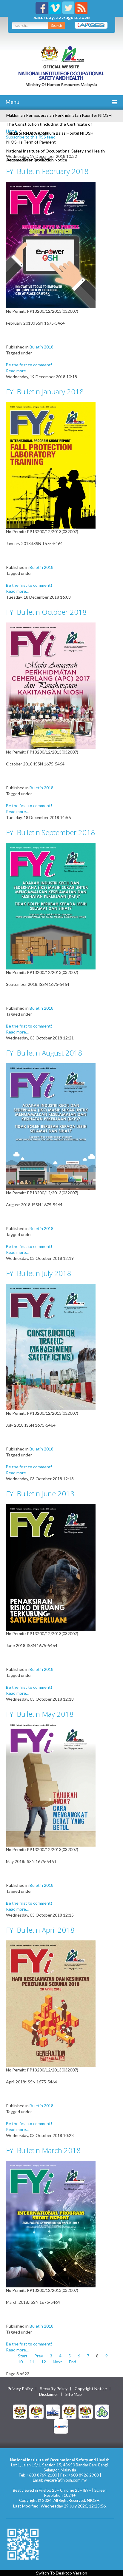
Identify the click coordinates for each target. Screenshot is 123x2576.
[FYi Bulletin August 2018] (51, 1126)
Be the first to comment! (29, 365)
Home (11, 131)
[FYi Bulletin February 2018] (51, 244)
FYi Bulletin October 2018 (46, 612)
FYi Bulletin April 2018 (40, 1930)
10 (20, 2362)
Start (23, 2356)
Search (57, 25)
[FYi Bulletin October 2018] (51, 685)
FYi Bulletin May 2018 (40, 1714)
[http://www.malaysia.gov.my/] (20, 2411)
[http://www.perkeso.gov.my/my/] (102, 2411)
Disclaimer (49, 2394)
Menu (12, 102)
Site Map (74, 2394)
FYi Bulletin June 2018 (40, 1494)
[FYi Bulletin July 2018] (51, 1346)
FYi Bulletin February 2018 (47, 171)
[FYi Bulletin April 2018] (51, 2003)
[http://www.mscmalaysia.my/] (53, 2411)
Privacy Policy (20, 2389)
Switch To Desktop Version (62, 2573)
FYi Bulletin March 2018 (43, 2150)
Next (57, 2362)
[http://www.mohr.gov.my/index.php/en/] (69, 2411)
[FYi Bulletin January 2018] (51, 465)
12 (44, 2362)
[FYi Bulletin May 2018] (51, 1785)
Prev (39, 2356)
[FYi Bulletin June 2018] (51, 1567)
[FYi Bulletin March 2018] (51, 2224)
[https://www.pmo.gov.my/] (36, 2411)
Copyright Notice (91, 2389)
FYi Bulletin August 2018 (44, 1053)
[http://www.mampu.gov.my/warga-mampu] (61, 2426)
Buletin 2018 (41, 347)
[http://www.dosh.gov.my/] (86, 2411)
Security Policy (54, 2389)
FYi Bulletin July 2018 (39, 1273)
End (73, 2362)
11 (32, 2362)
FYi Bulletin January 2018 (45, 392)
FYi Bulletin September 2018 (50, 832)
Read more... (17, 371)
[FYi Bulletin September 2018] (51, 906)
